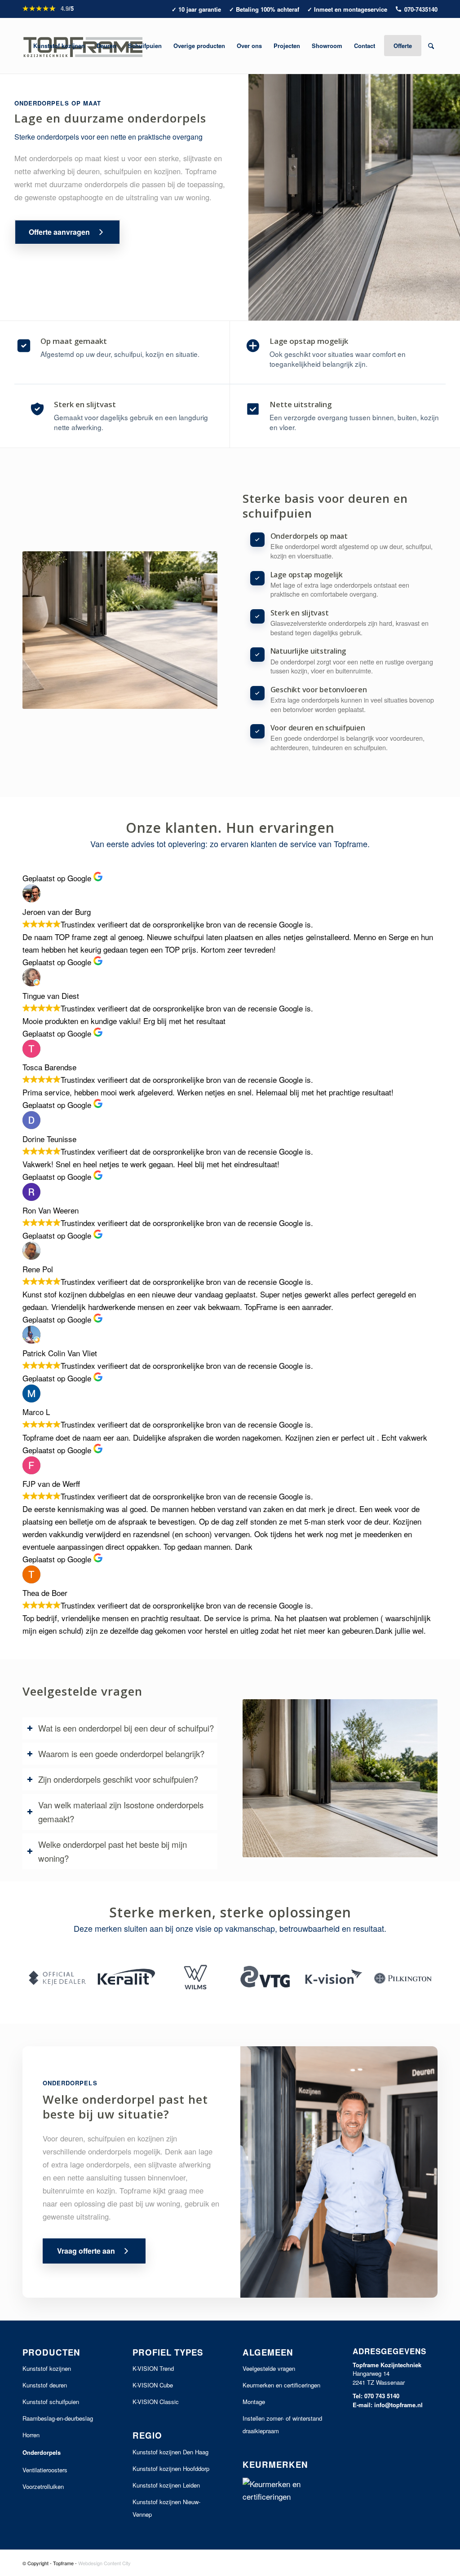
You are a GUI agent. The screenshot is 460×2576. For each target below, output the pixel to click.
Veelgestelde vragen (269, 2368)
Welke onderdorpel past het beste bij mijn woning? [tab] (113, 1851)
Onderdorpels (42, 2452)
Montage (254, 2402)
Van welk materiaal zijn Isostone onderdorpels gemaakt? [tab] (121, 1812)
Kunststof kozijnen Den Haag (170, 2452)
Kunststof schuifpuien (51, 2402)
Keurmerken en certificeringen (281, 2385)
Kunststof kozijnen (47, 2368)
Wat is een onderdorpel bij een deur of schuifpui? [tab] (126, 1728)
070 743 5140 (382, 2396)
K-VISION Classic (156, 2402)
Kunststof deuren (45, 2385)
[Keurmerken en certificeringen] (285, 2490)
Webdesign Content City (104, 2563)
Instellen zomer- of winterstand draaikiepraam (282, 2424)
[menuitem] (59, 46)
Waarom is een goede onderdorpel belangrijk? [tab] (121, 1754)
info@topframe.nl (398, 2405)
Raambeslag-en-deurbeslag (58, 2418)
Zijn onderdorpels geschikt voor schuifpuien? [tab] (118, 1779)
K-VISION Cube (153, 2385)
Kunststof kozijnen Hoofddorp (171, 2468)
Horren (31, 2435)
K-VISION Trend (153, 2368)
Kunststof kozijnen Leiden (166, 2485)
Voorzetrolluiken (43, 2486)
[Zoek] (431, 46)
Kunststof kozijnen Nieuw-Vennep (166, 2508)
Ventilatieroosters (45, 2470)
